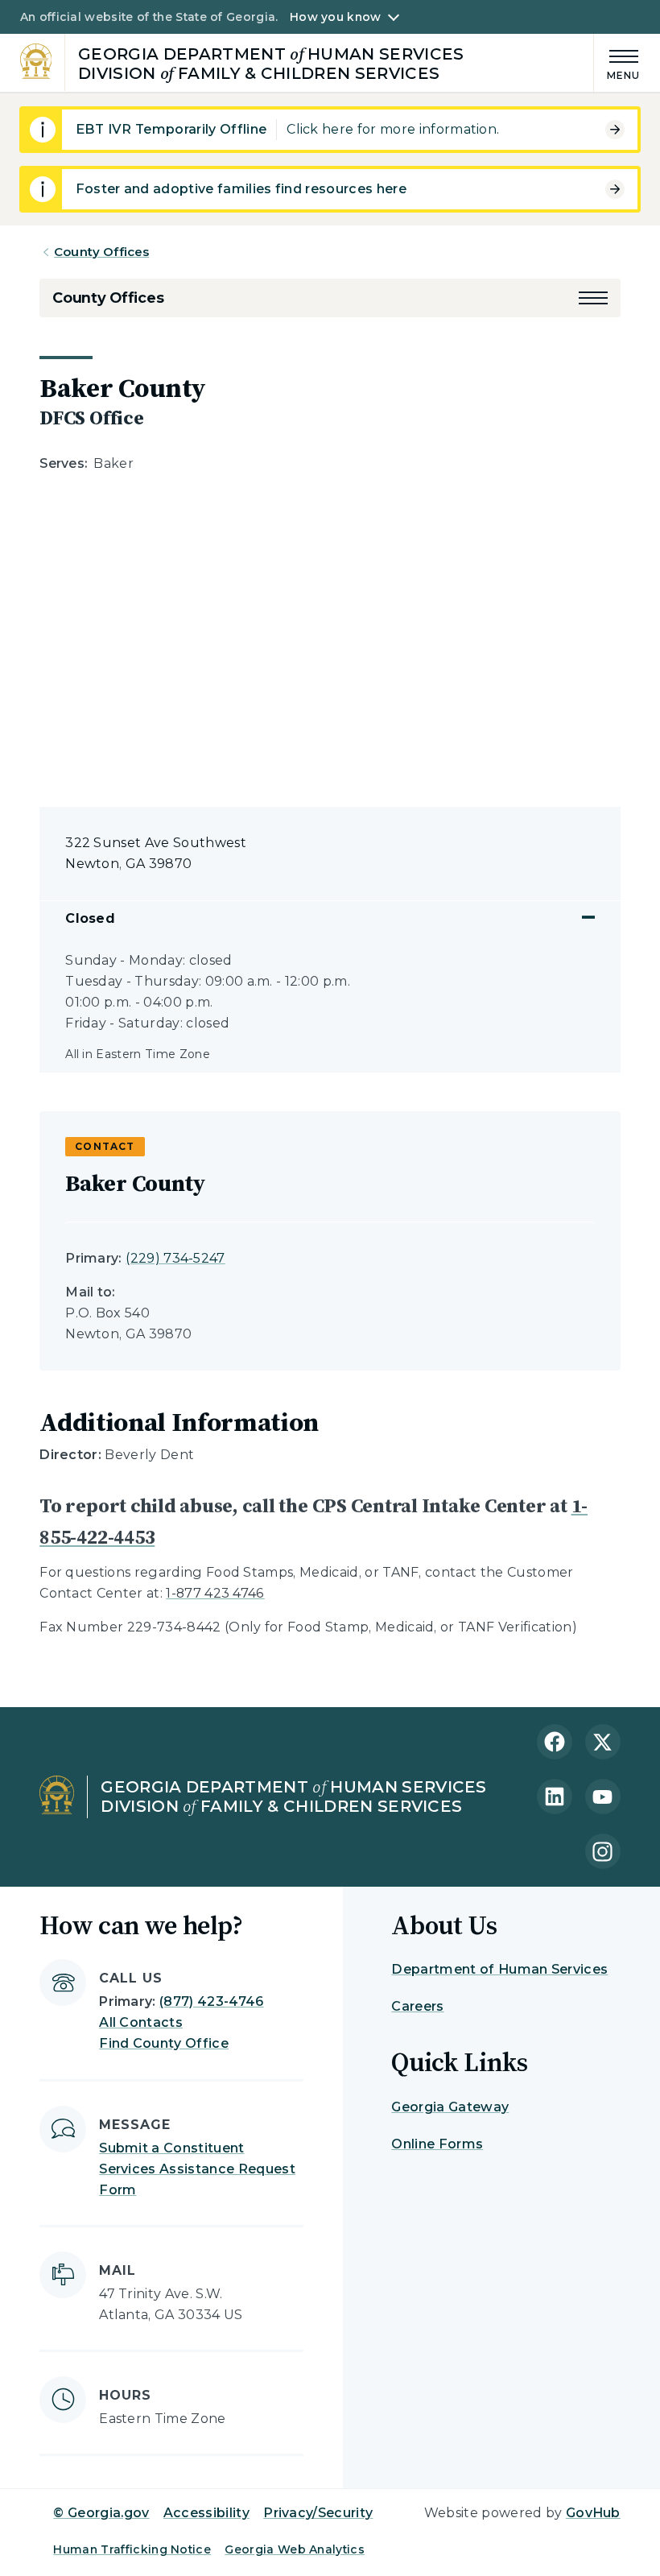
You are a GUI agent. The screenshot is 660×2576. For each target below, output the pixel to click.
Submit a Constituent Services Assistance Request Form (197, 2169)
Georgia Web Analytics (295, 2549)
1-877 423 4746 (215, 1593)
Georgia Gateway (450, 2107)
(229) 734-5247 (175, 1258)
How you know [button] (335, 17)
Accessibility (206, 2513)
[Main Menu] (617, 62)
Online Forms (437, 2144)
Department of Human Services (499, 1969)
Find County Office (164, 2043)
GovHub (593, 2513)
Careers (417, 2006)
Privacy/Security (318, 2513)
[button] (593, 298)
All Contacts (141, 2022)
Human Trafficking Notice (132, 2549)
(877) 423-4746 (211, 2001)
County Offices (101, 252)
